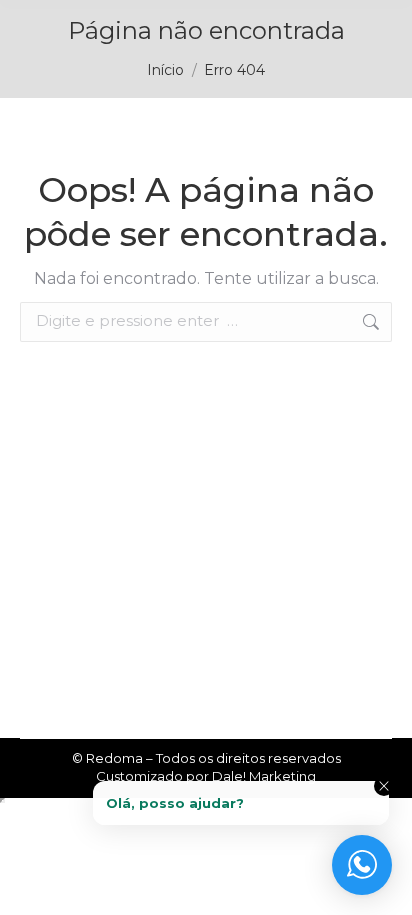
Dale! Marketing (264, 776)
